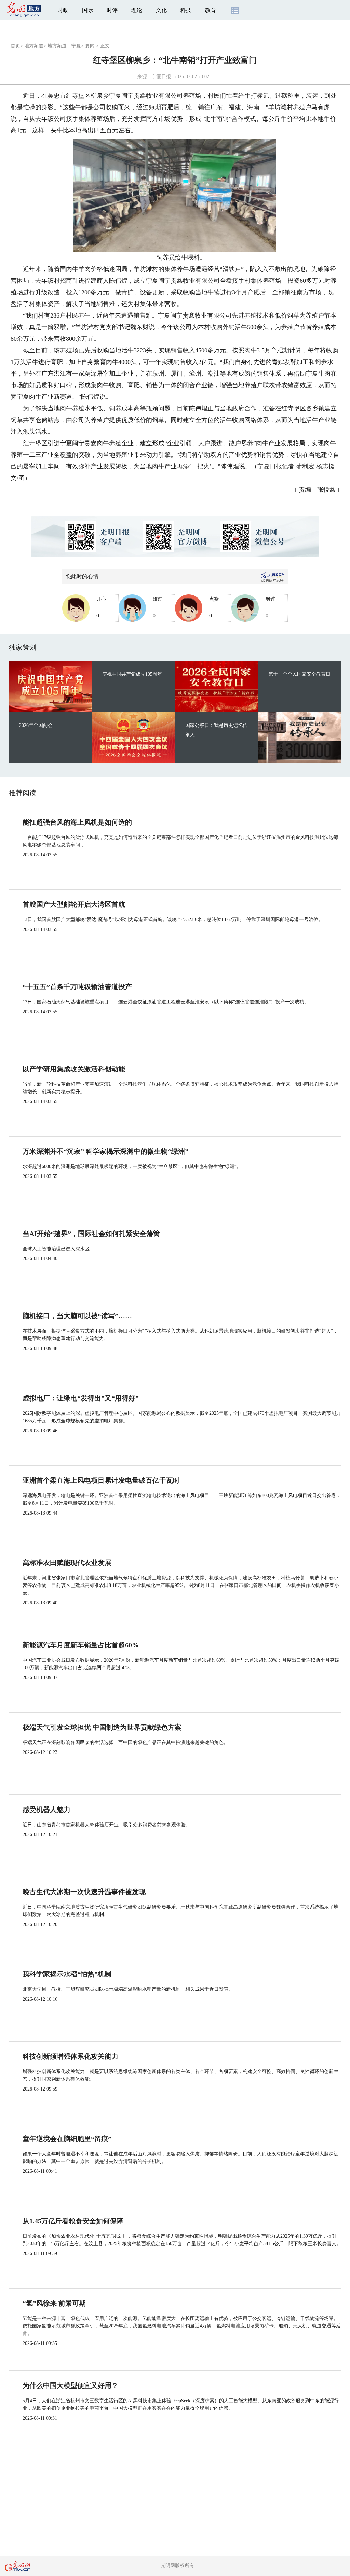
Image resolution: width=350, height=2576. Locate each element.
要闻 (90, 46)
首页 (15, 46)
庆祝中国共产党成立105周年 (132, 674)
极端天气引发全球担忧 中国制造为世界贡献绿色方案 (102, 1727)
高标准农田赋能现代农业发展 (67, 1563)
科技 (186, 10)
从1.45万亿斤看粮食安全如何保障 (73, 2221)
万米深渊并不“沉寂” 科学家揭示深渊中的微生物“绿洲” (105, 1151)
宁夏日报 (161, 77)
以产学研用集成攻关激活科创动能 (74, 1069)
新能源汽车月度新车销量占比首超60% (81, 1645)
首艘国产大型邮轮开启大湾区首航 (74, 904)
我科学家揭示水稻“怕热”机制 (67, 1974)
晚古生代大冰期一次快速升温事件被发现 (84, 1892)
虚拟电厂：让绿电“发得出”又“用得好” (81, 1398)
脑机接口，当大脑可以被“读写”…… (77, 1316)
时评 (112, 10)
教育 (211, 10)
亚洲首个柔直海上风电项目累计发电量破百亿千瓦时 (101, 1480)
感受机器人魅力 (46, 1810)
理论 (137, 10)
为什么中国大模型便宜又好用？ (70, 2385)
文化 (161, 10)
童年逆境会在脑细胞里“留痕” (67, 2139)
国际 (87, 10)
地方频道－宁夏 (64, 46)
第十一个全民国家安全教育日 (299, 674)
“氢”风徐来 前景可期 (54, 2303)
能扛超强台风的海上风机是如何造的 (77, 822)
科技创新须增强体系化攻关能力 (70, 2056)
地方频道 (34, 46)
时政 (63, 10)
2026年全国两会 (36, 725)
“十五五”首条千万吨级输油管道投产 (77, 987)
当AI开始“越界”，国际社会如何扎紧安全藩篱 (91, 1234)
